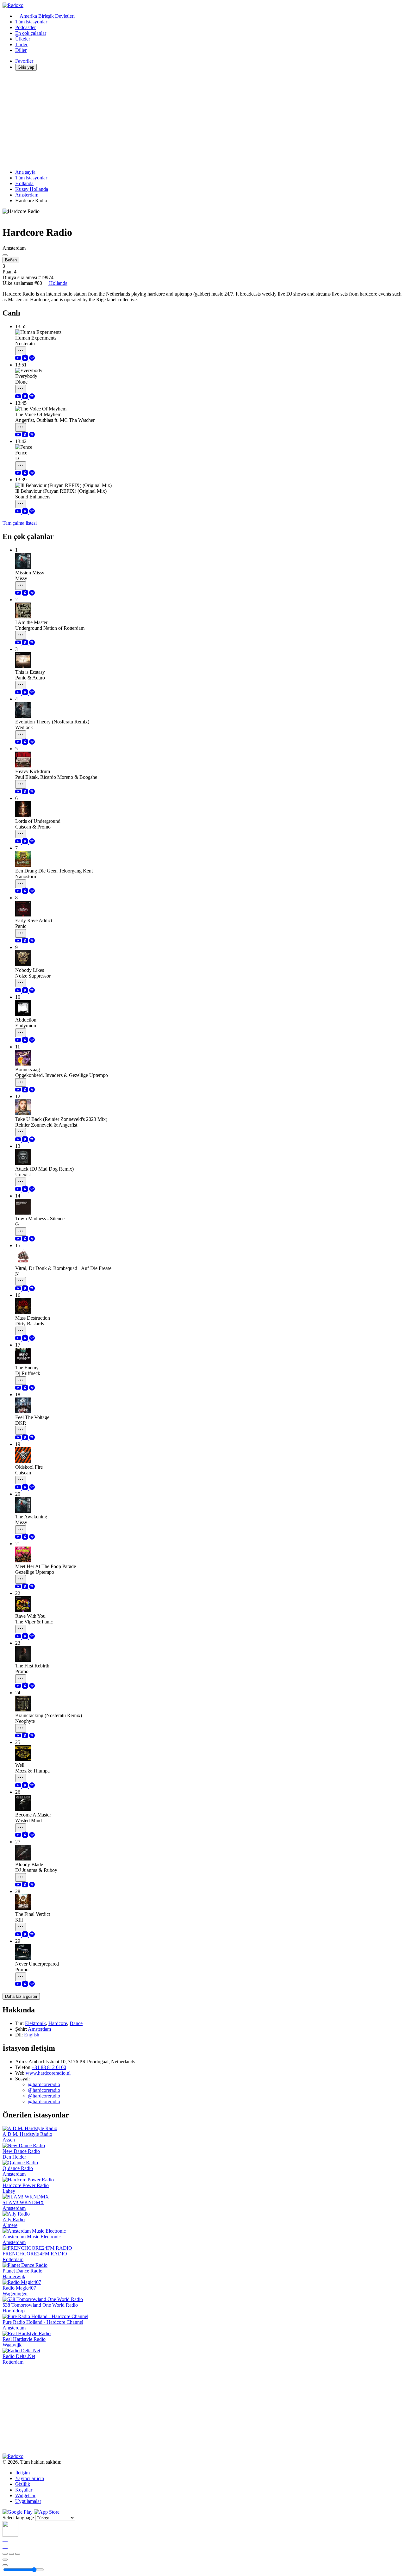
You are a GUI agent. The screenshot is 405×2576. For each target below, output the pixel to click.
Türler (21, 44)
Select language (18, 2518)
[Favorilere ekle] (5, 2560)
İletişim (22, 2473)
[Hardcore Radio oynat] (5, 255)
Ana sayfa (25, 172)
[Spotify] (32, 359)
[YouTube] (19, 359)
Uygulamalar (28, 2501)
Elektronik (35, 2023)
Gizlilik (23, 2484)
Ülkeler (23, 39)
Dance (76, 2023)
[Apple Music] (26, 359)
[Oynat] (11, 2554)
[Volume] (5, 2565)
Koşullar (24, 2490)
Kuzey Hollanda (32, 189)
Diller (21, 50)
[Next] (18, 2554)
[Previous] (5, 2554)
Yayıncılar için (30, 2478)
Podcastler (25, 27)
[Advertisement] (192, 120)
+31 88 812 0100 (49, 2067)
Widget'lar (25, 2495)
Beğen (11, 260)
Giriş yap (26, 67)
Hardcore (58, 2023)
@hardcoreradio (44, 2084)
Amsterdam (27, 195)
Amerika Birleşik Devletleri (47, 16)
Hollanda (24, 183)
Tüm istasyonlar (31, 22)
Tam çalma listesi (20, 523)
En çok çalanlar (31, 33)
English (32, 2035)
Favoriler (24, 61)
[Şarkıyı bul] (21, 351)
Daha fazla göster (21, 1996)
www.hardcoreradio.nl (48, 2073)
